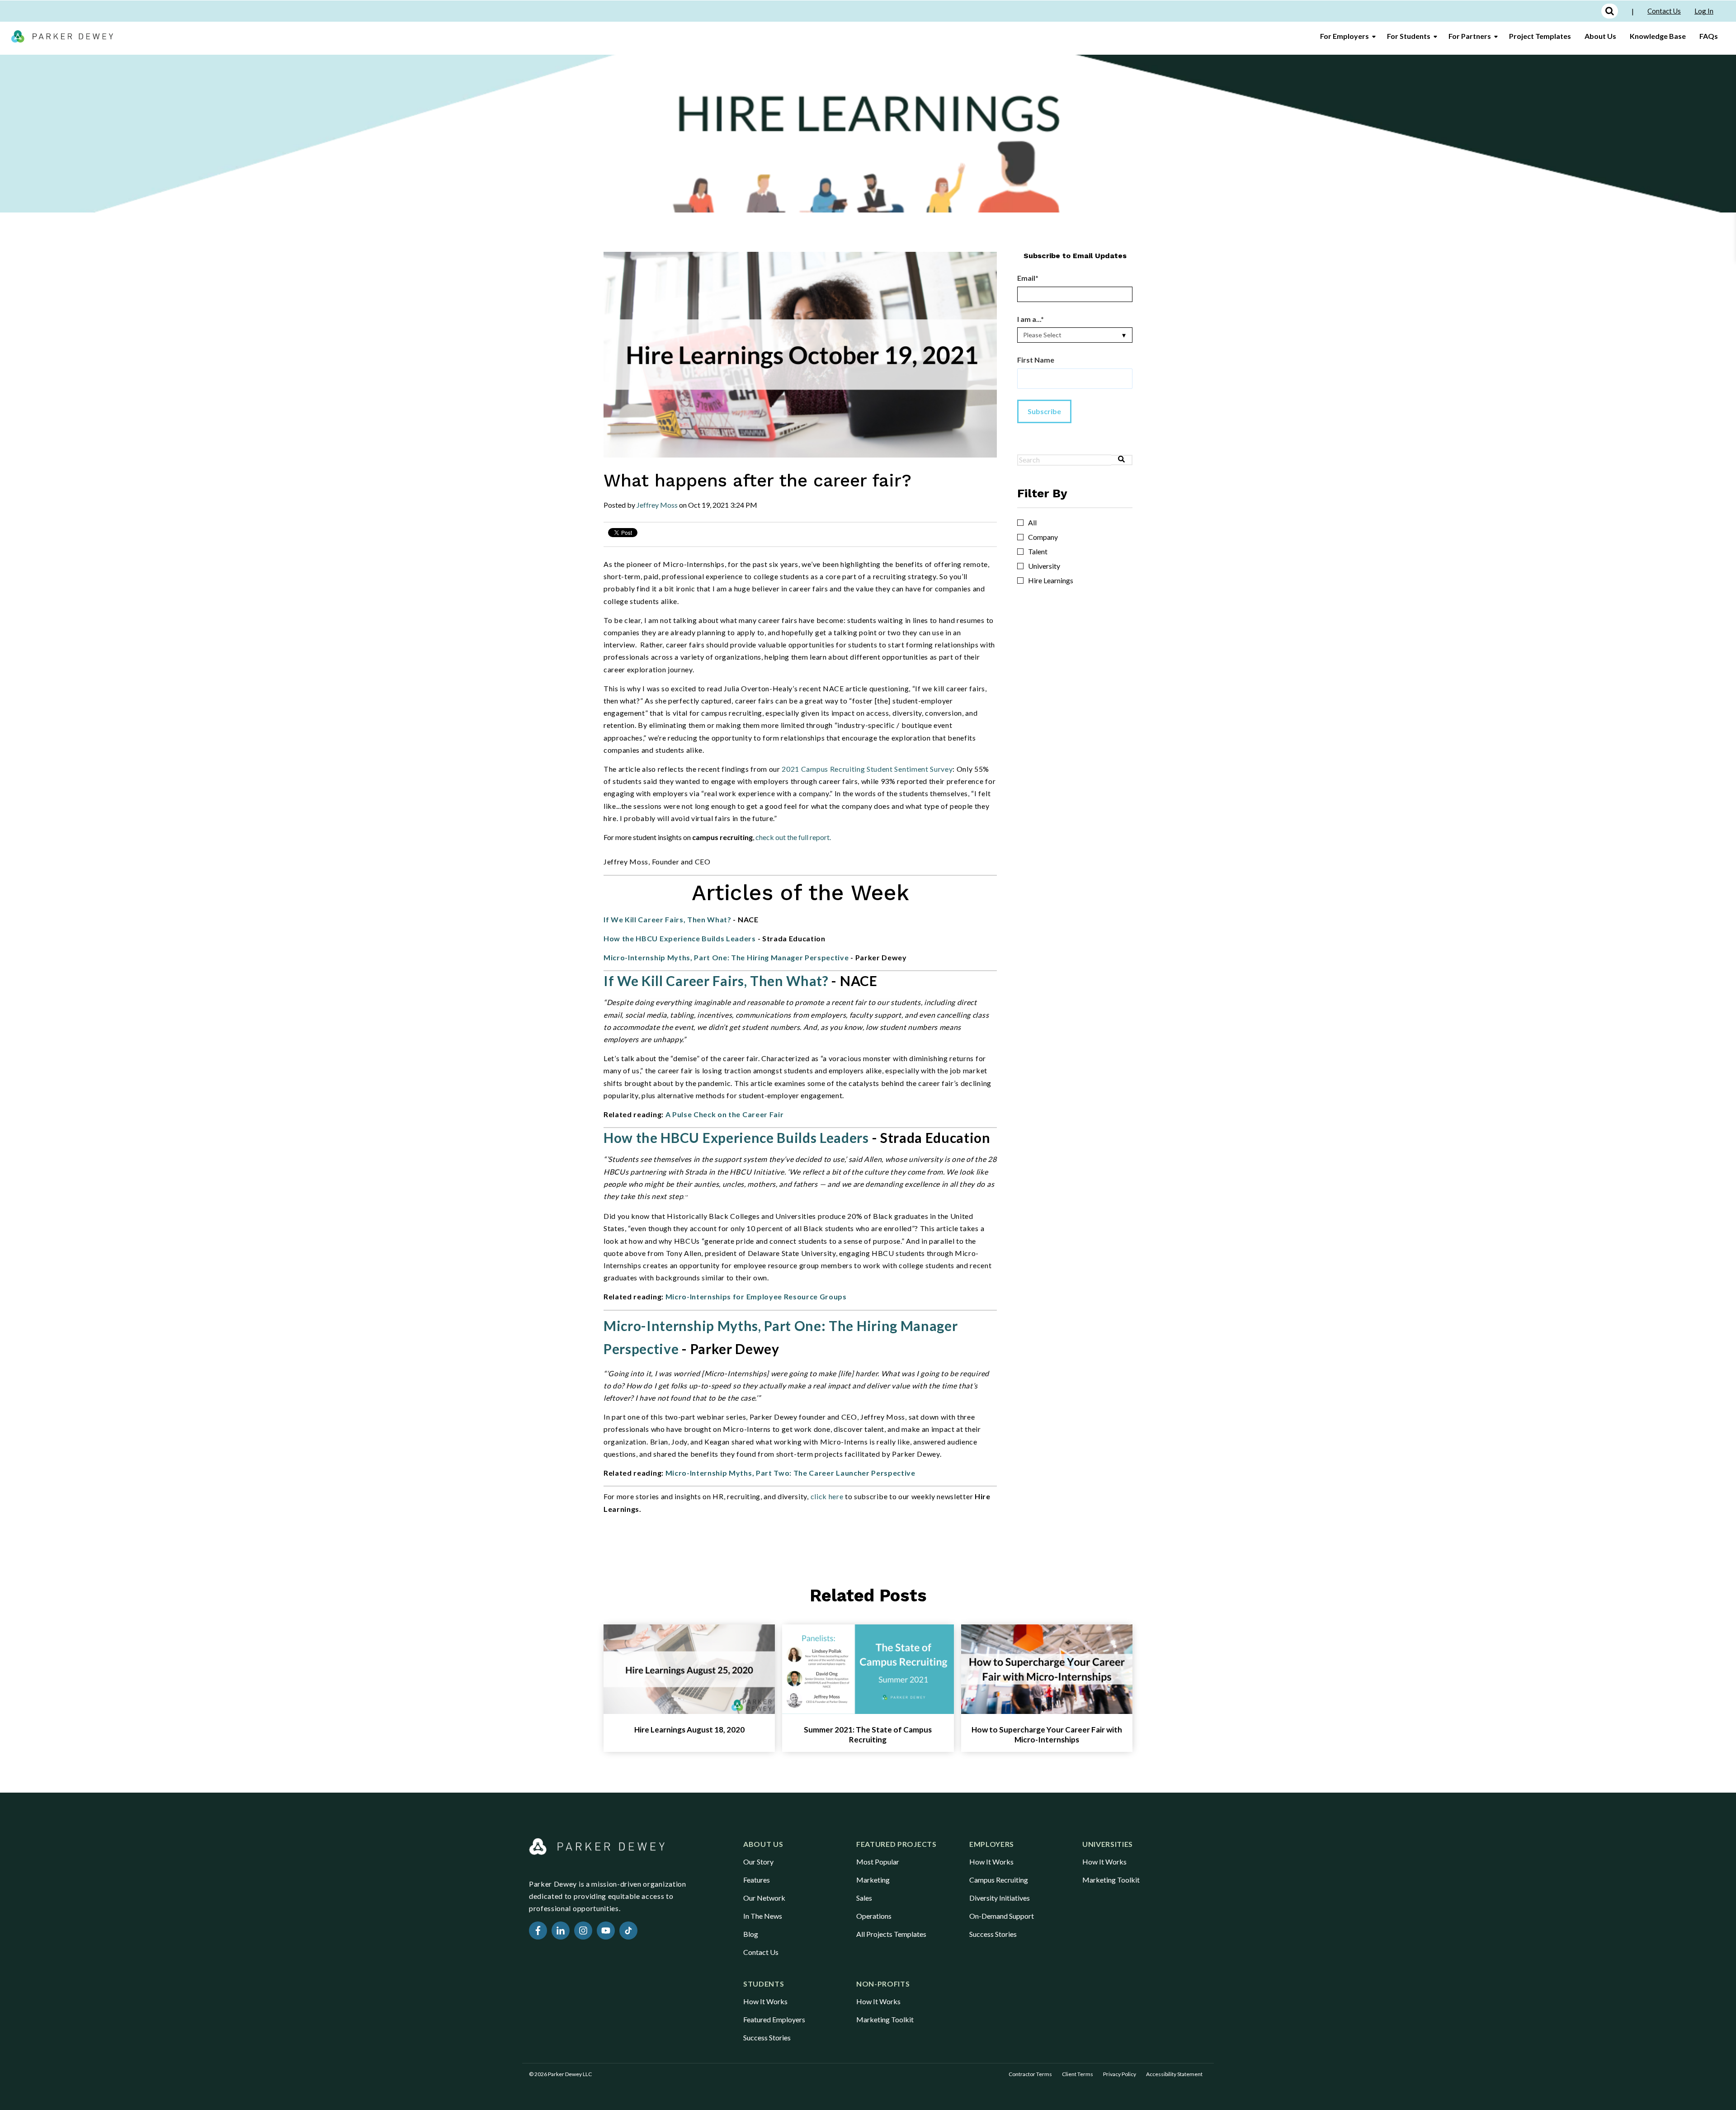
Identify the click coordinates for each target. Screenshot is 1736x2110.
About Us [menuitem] (1600, 36)
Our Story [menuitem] (758, 1862)
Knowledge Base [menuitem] (1658, 36)
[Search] (1122, 460)
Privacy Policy (1120, 2074)
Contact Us (1664, 11)
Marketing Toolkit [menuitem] (1111, 1880)
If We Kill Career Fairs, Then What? (668, 919)
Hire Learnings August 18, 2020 (689, 1730)
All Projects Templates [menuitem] (891, 1934)
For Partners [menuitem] (1470, 36)
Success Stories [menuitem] (993, 1934)
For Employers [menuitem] (1344, 36)
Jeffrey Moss (657, 505)
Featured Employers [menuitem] (774, 2019)
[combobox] (1064, 460)
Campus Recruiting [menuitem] (999, 1880)
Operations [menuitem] (874, 1916)
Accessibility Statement (1174, 2074)
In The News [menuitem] (763, 1916)
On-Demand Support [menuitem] (1002, 1916)
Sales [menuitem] (864, 1898)
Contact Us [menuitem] (761, 1952)
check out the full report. (793, 837)
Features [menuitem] (757, 1880)
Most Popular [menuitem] (878, 1862)
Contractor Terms (1030, 2074)
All (1032, 523)
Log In (1704, 11)
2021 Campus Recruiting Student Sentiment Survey (867, 769)
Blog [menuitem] (751, 1934)
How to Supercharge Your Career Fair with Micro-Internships (1047, 1735)
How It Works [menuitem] (991, 1862)
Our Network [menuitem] (764, 1898)
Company (1043, 537)
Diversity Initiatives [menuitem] (1000, 1898)
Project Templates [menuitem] (1540, 36)
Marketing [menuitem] (873, 1880)
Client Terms (1078, 2074)
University (1044, 566)
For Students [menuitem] (1409, 36)
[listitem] (800, 837)
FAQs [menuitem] (1709, 36)
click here (827, 1496)
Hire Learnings (1051, 581)
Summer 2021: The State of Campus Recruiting (868, 1735)
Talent (1038, 552)
